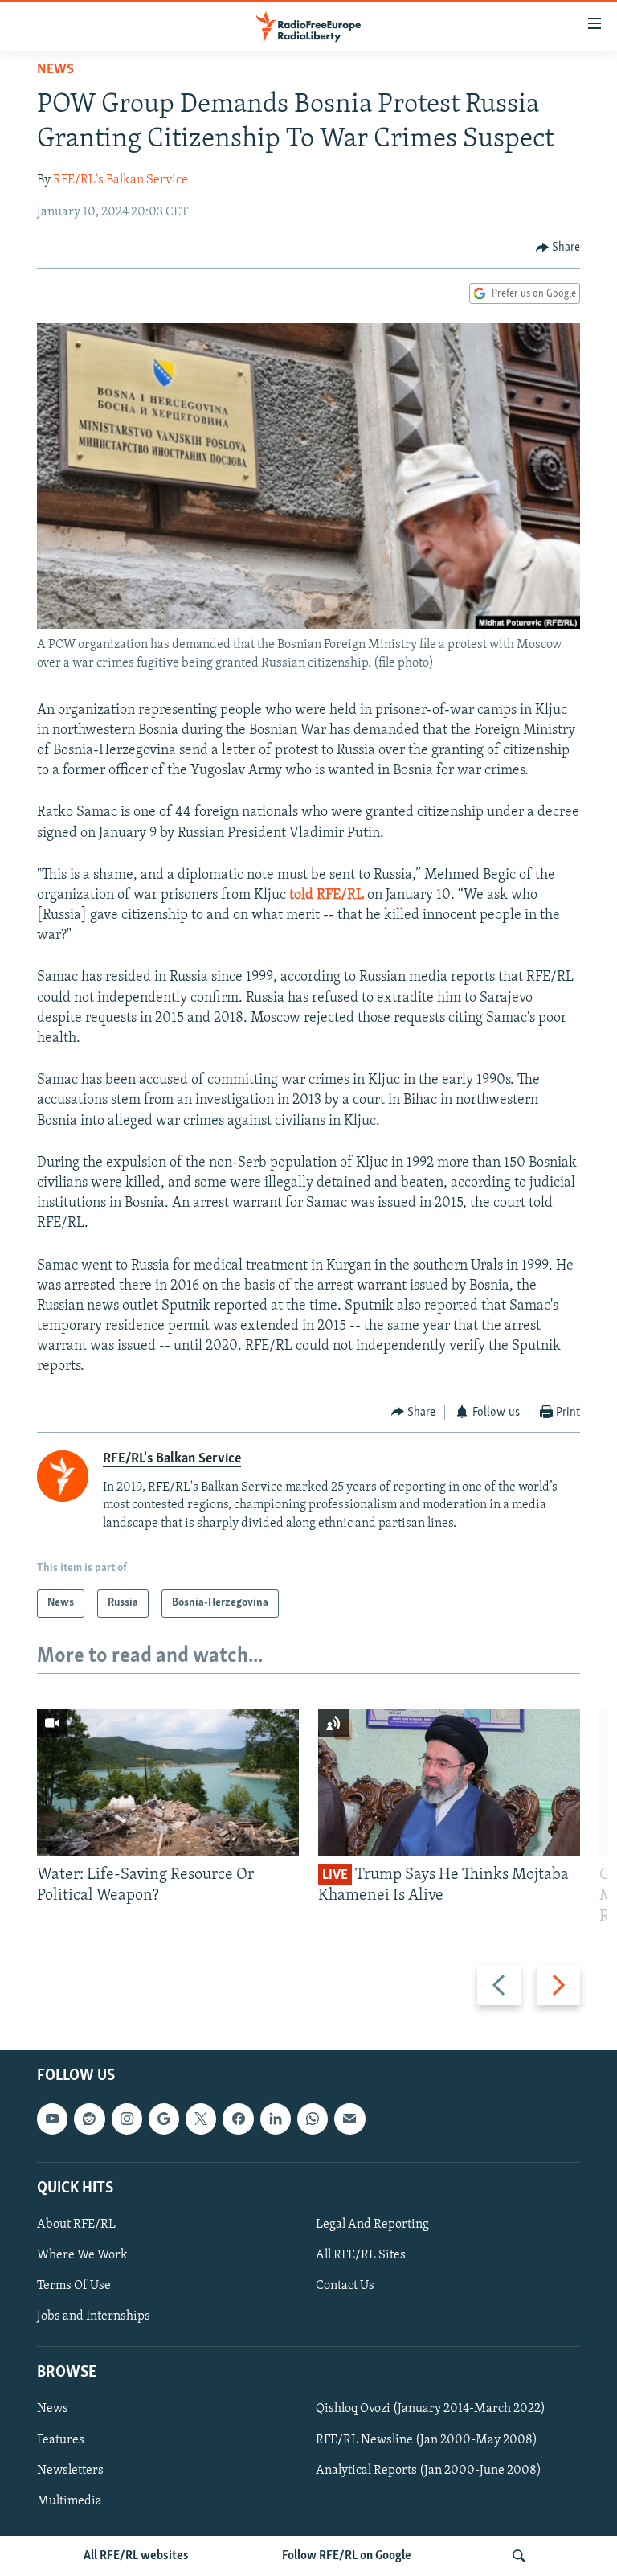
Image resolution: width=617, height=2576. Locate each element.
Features (61, 2439)
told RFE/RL (327, 896)
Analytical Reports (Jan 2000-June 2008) (429, 2470)
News (55, 70)
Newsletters (70, 2470)
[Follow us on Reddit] (89, 2119)
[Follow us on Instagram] (127, 2119)
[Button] (558, 248)
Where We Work (82, 2255)
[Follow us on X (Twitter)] (201, 2119)
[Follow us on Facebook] (238, 2119)
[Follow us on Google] (164, 2119)
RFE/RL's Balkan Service (121, 180)
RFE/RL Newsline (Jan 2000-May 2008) (427, 2439)
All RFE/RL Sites (361, 2255)
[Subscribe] (349, 2119)
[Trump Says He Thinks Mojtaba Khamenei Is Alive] (449, 1783)
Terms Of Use (74, 2286)
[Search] (519, 2556)
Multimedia (69, 2500)
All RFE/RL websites (136, 2556)
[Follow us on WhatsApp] (313, 2119)
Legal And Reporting (372, 2225)
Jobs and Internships (94, 2316)
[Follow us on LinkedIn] (276, 2119)
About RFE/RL (76, 2225)
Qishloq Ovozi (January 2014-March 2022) (431, 2409)
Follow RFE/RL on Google (347, 2556)
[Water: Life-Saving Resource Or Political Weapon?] (168, 1783)
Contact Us (345, 2286)
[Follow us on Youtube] (52, 2119)
